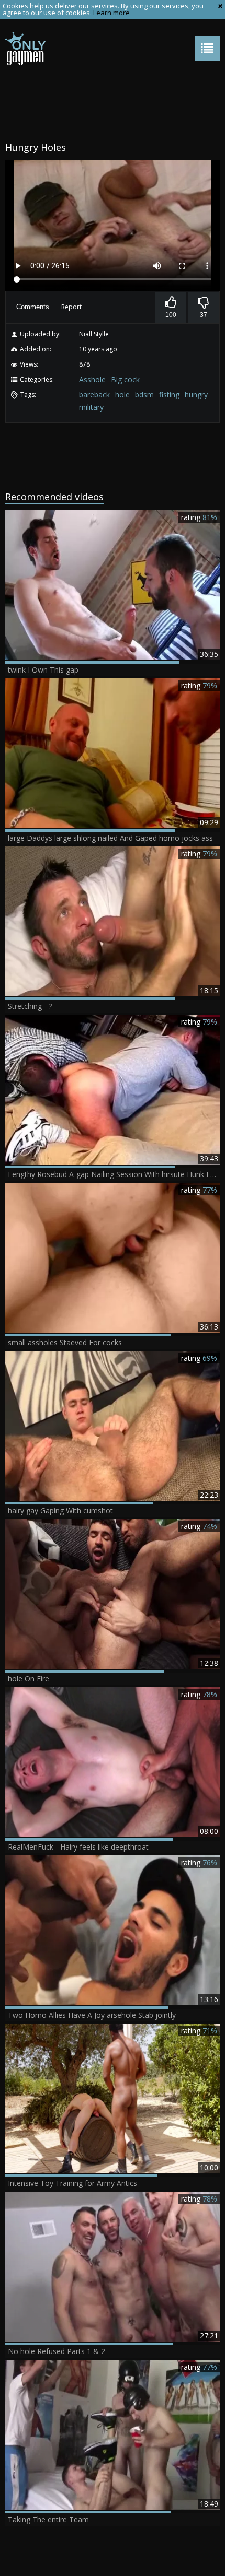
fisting (169, 395)
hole (122, 395)
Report (71, 307)
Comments (33, 307)
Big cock (125, 379)
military (91, 407)
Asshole (92, 379)
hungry (196, 395)
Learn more (111, 13)
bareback (94, 395)
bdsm (144, 395)
